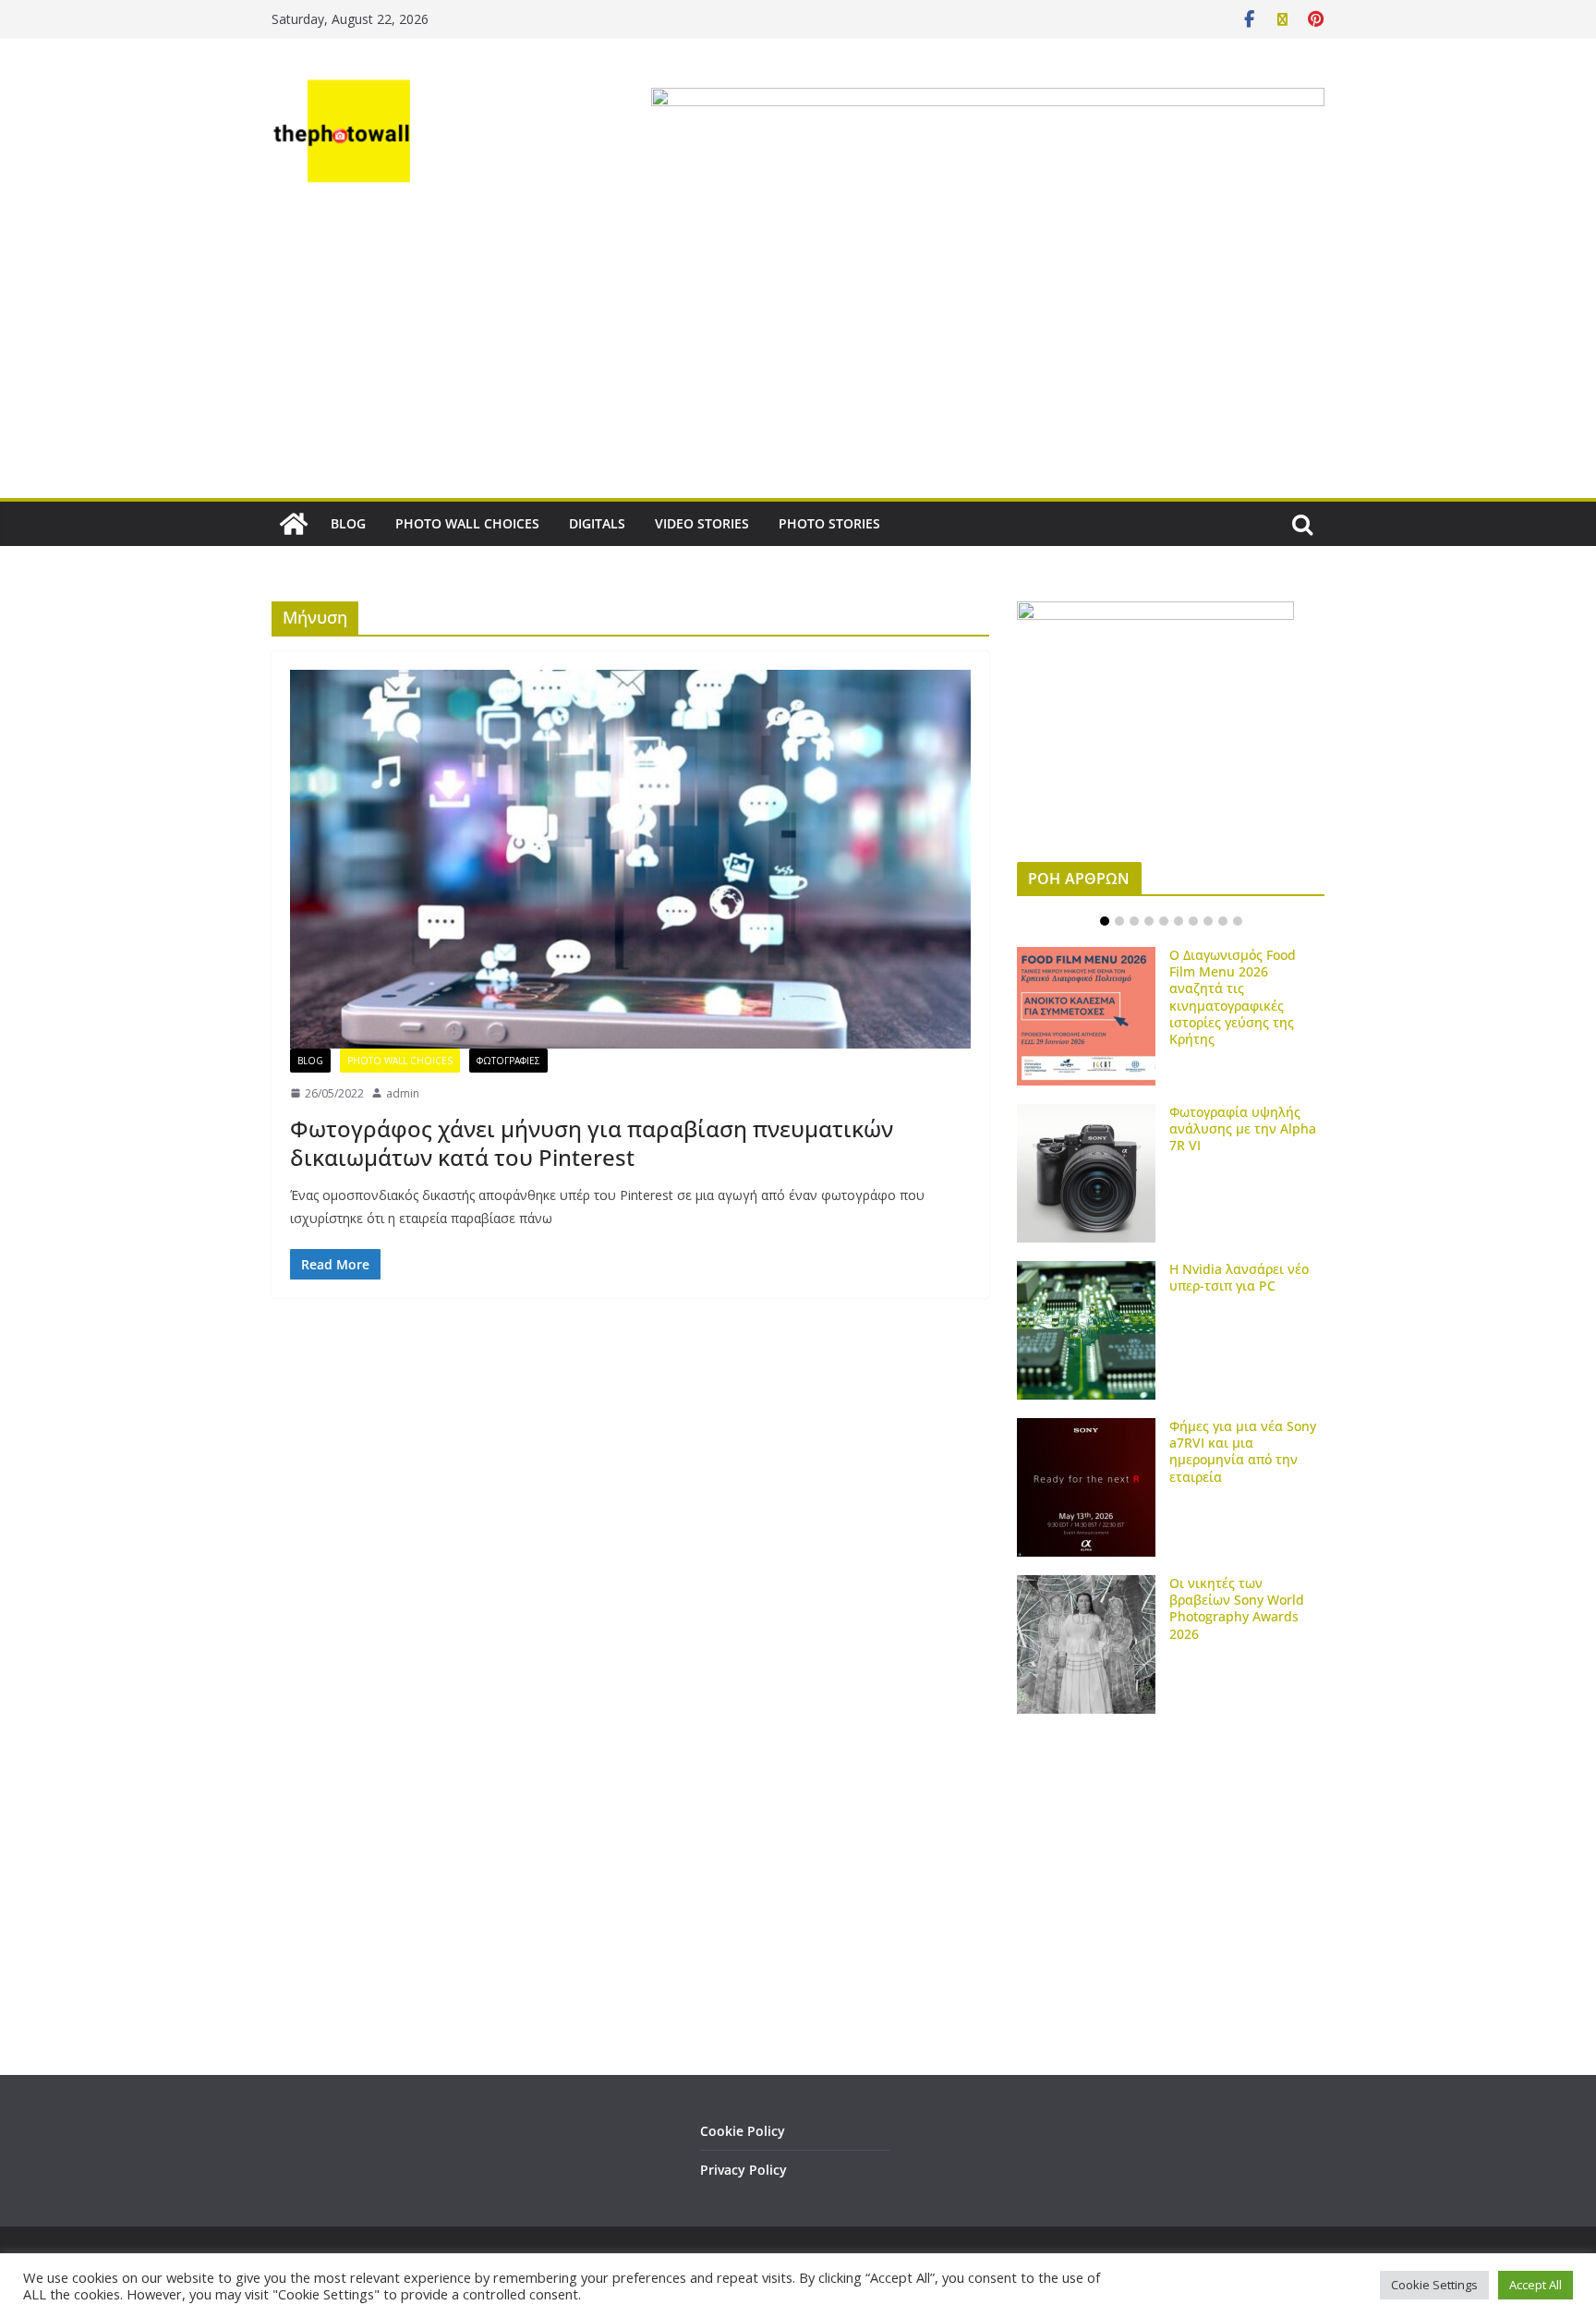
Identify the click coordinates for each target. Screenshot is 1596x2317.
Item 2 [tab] (1119, 921)
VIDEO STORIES (702, 523)
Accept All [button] (1536, 2285)
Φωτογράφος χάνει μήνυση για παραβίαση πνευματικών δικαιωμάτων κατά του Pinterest (592, 1143)
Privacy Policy (744, 2170)
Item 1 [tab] (1105, 921)
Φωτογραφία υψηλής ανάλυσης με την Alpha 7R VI (1243, 1128)
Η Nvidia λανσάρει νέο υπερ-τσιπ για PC (1239, 1277)
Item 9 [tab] (1223, 921)
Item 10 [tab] (1238, 921)
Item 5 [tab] (1164, 921)
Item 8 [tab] (1208, 921)
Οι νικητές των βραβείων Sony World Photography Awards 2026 (1237, 1608)
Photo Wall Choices (400, 1061)
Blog (310, 1061)
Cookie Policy (743, 2131)
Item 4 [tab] (1149, 921)
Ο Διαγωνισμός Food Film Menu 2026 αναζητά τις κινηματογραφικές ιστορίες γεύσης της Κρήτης (1233, 997)
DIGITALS (597, 523)
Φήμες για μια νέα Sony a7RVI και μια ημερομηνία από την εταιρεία (1243, 1451)
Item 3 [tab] (1134, 921)
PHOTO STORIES (829, 523)
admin (403, 1093)
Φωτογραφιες (508, 1061)
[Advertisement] (798, 359)
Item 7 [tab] (1193, 921)
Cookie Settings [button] (1434, 2285)
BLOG (348, 523)
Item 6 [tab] (1179, 921)
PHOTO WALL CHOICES (467, 523)
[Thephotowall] (294, 524)
